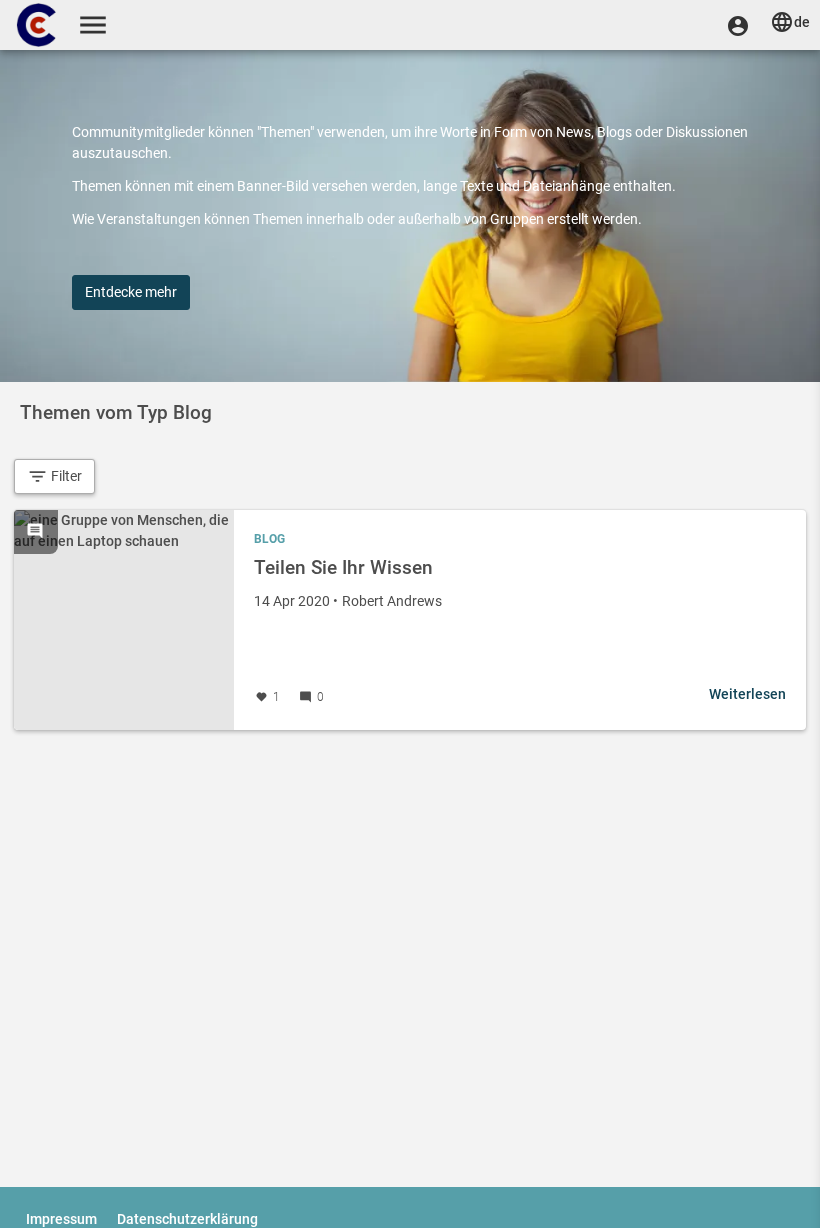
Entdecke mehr (131, 292)
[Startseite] (38, 25)
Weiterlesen (747, 694)
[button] (738, 25)
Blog (269, 539)
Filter (65, 476)
